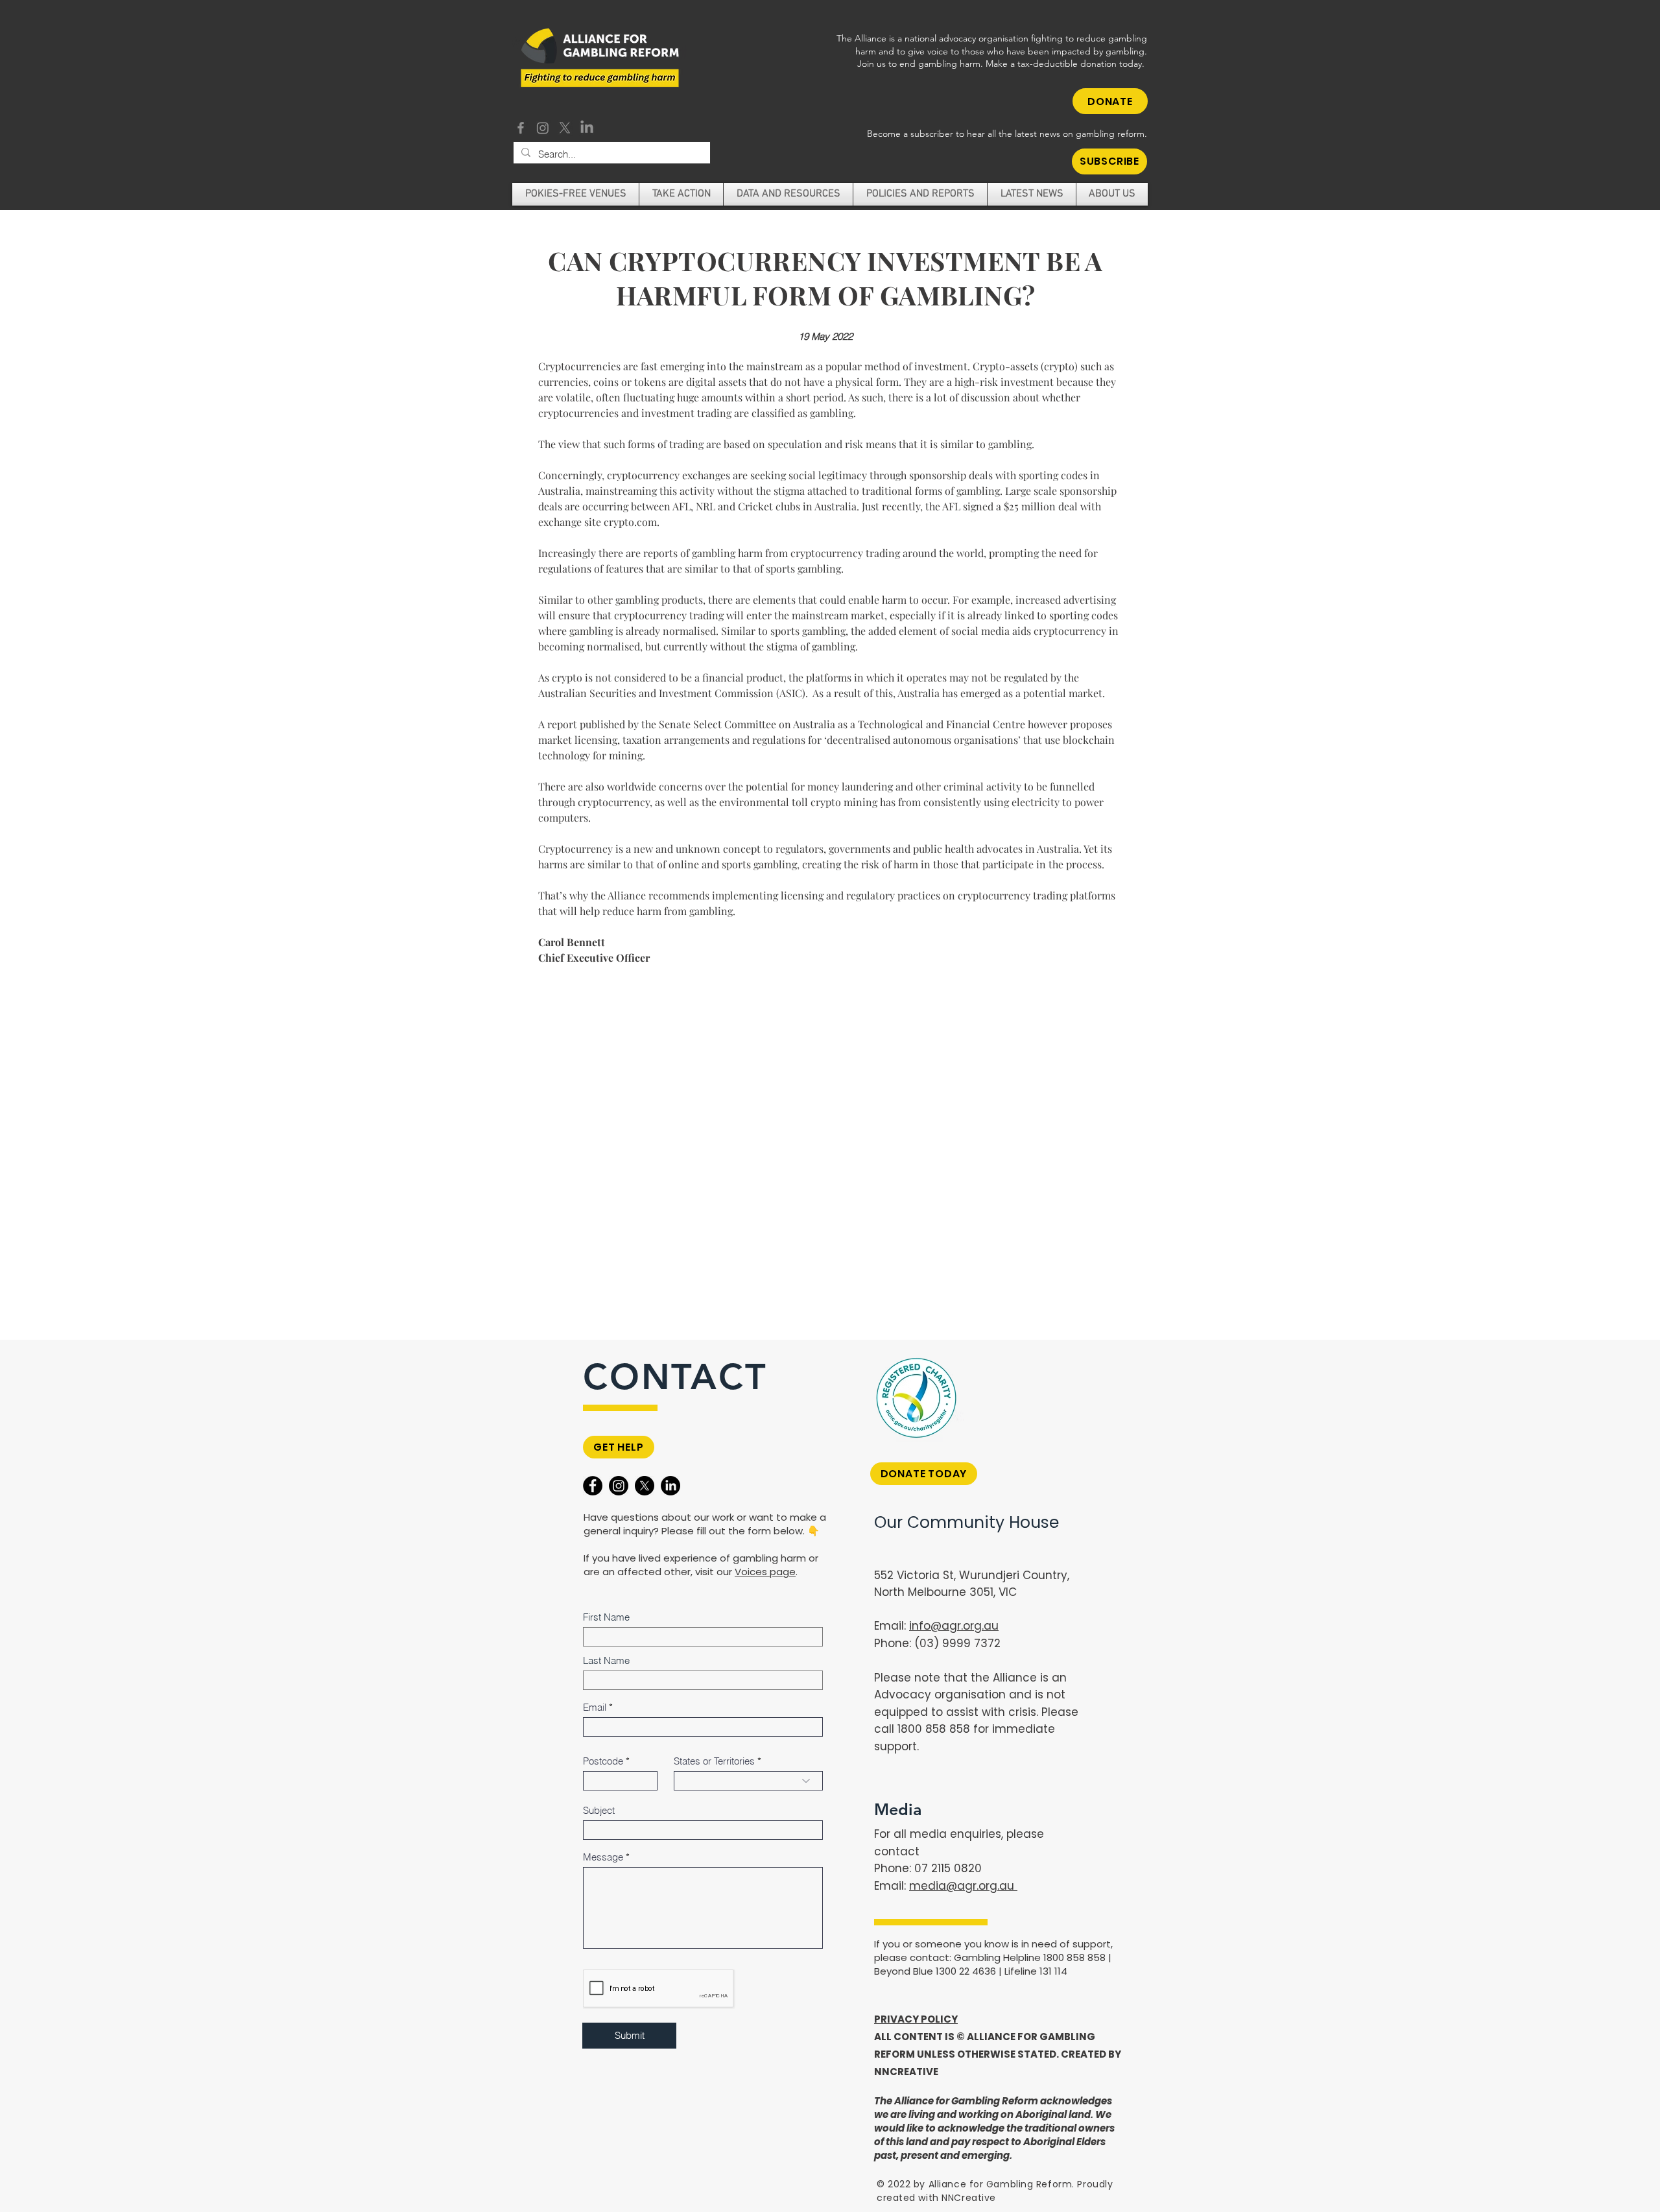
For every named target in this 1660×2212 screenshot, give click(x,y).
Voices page (765, 1572)
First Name (606, 1617)
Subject (599, 1810)
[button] (1109, 161)
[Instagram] (543, 128)
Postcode (603, 1761)
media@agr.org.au (963, 1886)
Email (595, 1707)
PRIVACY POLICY (916, 2019)
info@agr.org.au (954, 1626)
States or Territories (714, 1761)
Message (603, 1857)
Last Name (606, 1660)
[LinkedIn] (587, 128)
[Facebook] (521, 128)
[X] (565, 128)
